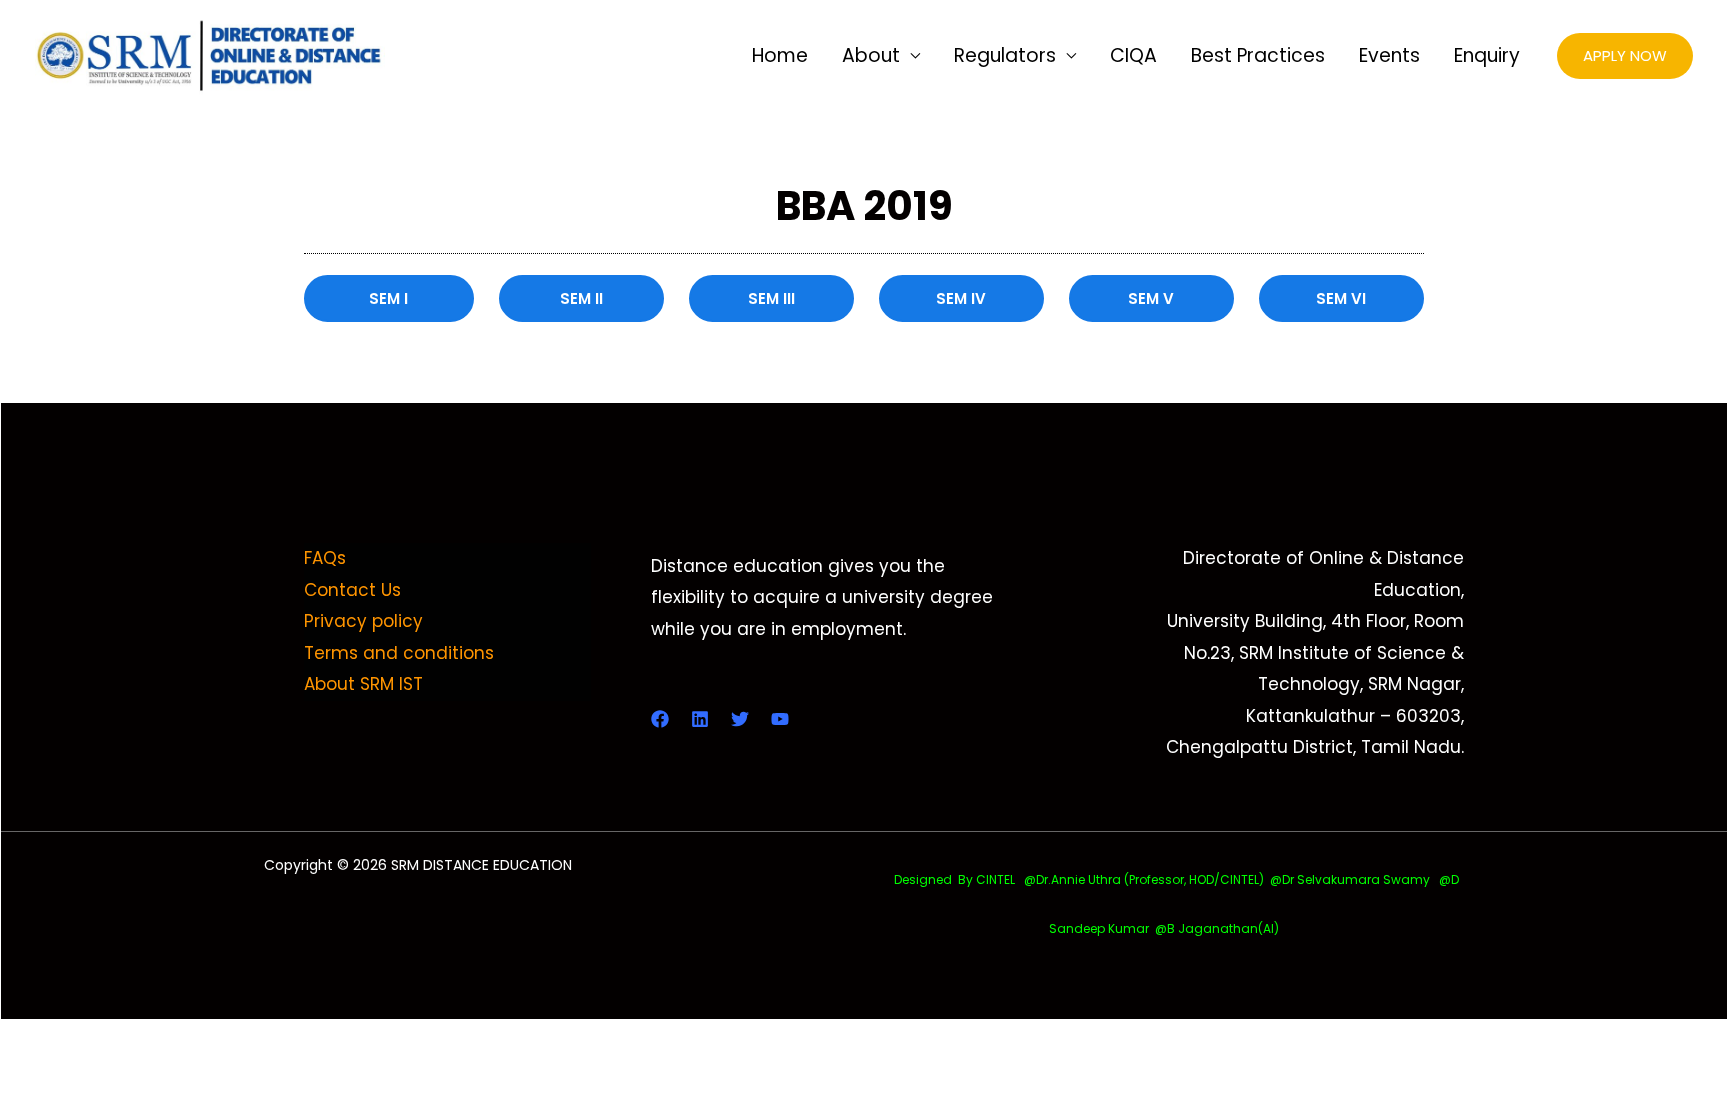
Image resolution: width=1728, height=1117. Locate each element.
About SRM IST (363, 684)
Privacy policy (363, 621)
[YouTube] (780, 719)
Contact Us (352, 590)
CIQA (1133, 55)
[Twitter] (740, 719)
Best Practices (1258, 55)
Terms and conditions (399, 653)
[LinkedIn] (700, 719)
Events (1389, 55)
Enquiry (1487, 55)
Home (780, 55)
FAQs (325, 558)
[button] (1625, 56)
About (871, 55)
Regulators (1005, 55)
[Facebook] (660, 719)
